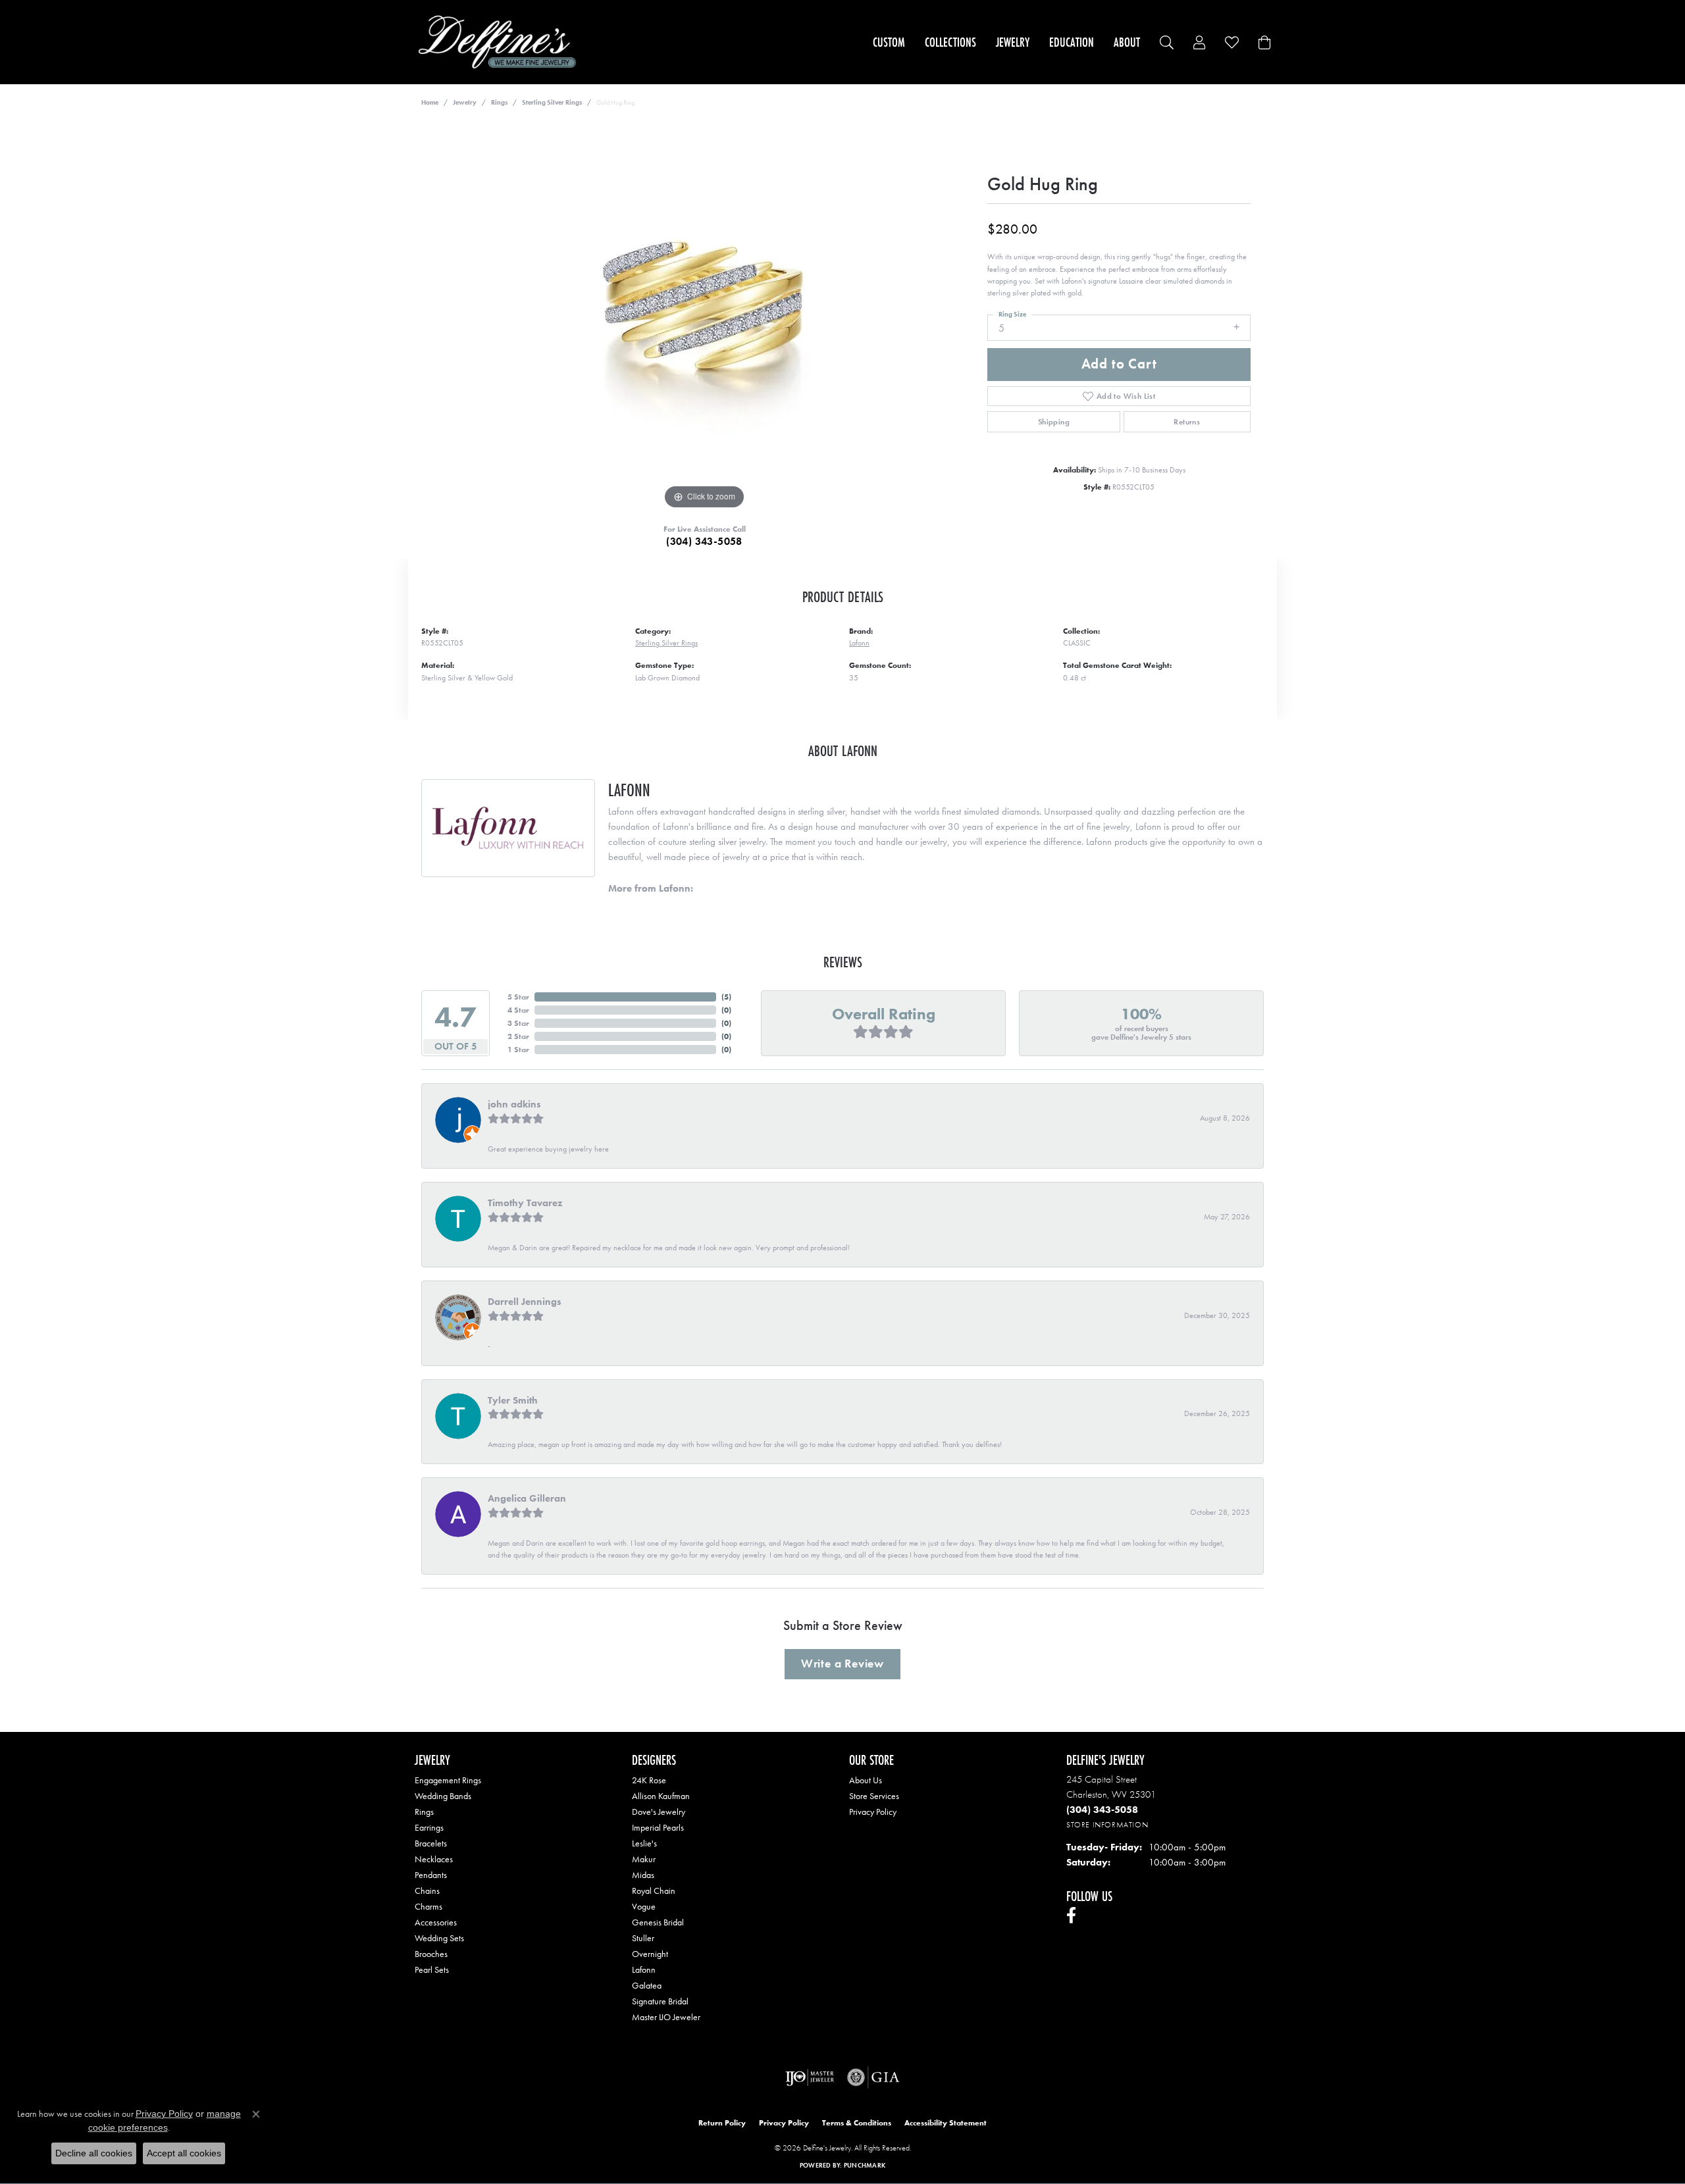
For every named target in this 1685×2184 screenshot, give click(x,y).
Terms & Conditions (857, 2123)
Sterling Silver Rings (552, 102)
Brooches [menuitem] (431, 1954)
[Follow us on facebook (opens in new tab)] (1071, 1916)
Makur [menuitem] (644, 1859)
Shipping (1054, 422)
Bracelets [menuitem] (431, 1843)
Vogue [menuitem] (644, 1906)
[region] (704, 315)
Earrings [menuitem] (429, 1827)
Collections (950, 42)
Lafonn (859, 643)
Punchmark (865, 2165)
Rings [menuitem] (424, 1812)
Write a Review (842, 1663)
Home (430, 102)
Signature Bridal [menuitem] (660, 2001)
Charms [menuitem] (428, 1906)
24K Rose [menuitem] (649, 1780)
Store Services (874, 1796)
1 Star (518, 1050)
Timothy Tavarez (525, 1203)
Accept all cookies (184, 2153)
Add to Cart (1119, 364)
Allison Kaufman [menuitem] (661, 1796)
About (1127, 42)
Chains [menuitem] (427, 1891)
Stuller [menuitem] (643, 1938)
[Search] (1167, 42)
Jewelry (1013, 42)
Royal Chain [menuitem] (654, 1891)
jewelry (465, 102)
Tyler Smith (513, 1400)
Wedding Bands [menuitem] (443, 1796)
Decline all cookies (94, 2153)
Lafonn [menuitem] (644, 1969)
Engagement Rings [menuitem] (448, 1780)
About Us (866, 1780)
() (726, 997)
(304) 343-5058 (704, 541)
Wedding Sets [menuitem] (439, 1938)
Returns (1187, 422)
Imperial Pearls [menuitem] (658, 1827)
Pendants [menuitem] (431, 1875)
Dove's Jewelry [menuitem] (659, 1812)
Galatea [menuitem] (647, 1985)
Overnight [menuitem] (650, 1954)
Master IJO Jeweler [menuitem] (666, 2017)
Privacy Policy (873, 1812)
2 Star (518, 1036)
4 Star (518, 1010)
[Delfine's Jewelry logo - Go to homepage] (501, 42)
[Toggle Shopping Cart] (1264, 42)
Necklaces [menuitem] (434, 1859)
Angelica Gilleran (527, 1498)
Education (1072, 42)
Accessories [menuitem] (436, 1922)
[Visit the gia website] (873, 2077)
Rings (499, 102)
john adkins (514, 1104)
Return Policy (722, 2123)
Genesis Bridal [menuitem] (658, 1922)
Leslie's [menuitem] (644, 1843)
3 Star (518, 1023)
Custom (889, 42)
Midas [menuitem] (643, 1875)
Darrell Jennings (525, 1302)
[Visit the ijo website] (810, 2077)
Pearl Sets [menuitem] (432, 1969)
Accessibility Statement (946, 2123)
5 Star (518, 997)
